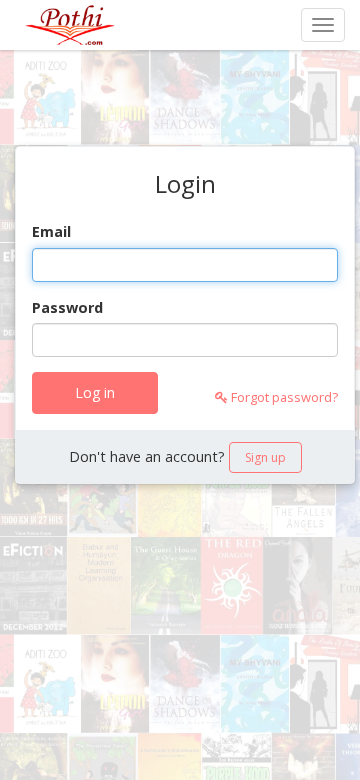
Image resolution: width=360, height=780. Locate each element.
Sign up (265, 457)
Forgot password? (283, 397)
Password (67, 307)
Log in (95, 392)
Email (51, 231)
